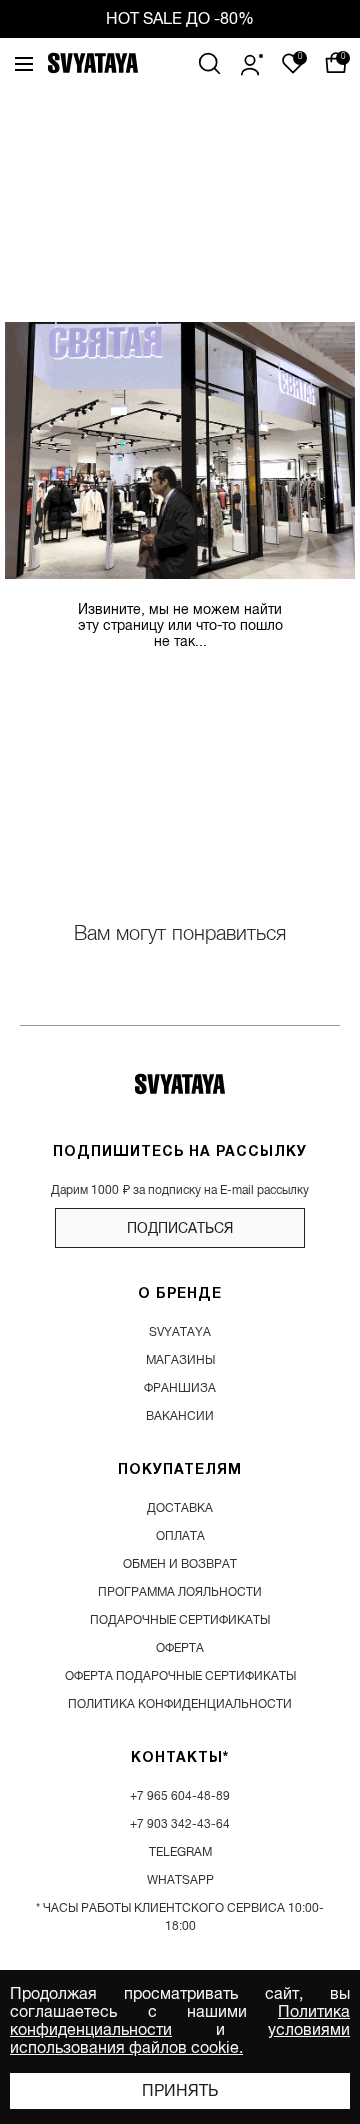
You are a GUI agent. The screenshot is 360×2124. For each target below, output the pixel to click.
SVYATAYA (180, 1332)
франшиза (180, 1388)
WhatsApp (180, 1880)
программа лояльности (180, 1592)
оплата (180, 1536)
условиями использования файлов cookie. (180, 2039)
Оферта (180, 1648)
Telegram (180, 1852)
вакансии (180, 1416)
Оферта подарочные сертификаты (180, 1676)
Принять (180, 2091)
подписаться (180, 1228)
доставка (180, 1508)
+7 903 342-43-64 (180, 1824)
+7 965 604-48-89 (180, 1796)
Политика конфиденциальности (180, 1704)
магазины (180, 1360)
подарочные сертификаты (180, 1620)
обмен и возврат (180, 1564)
